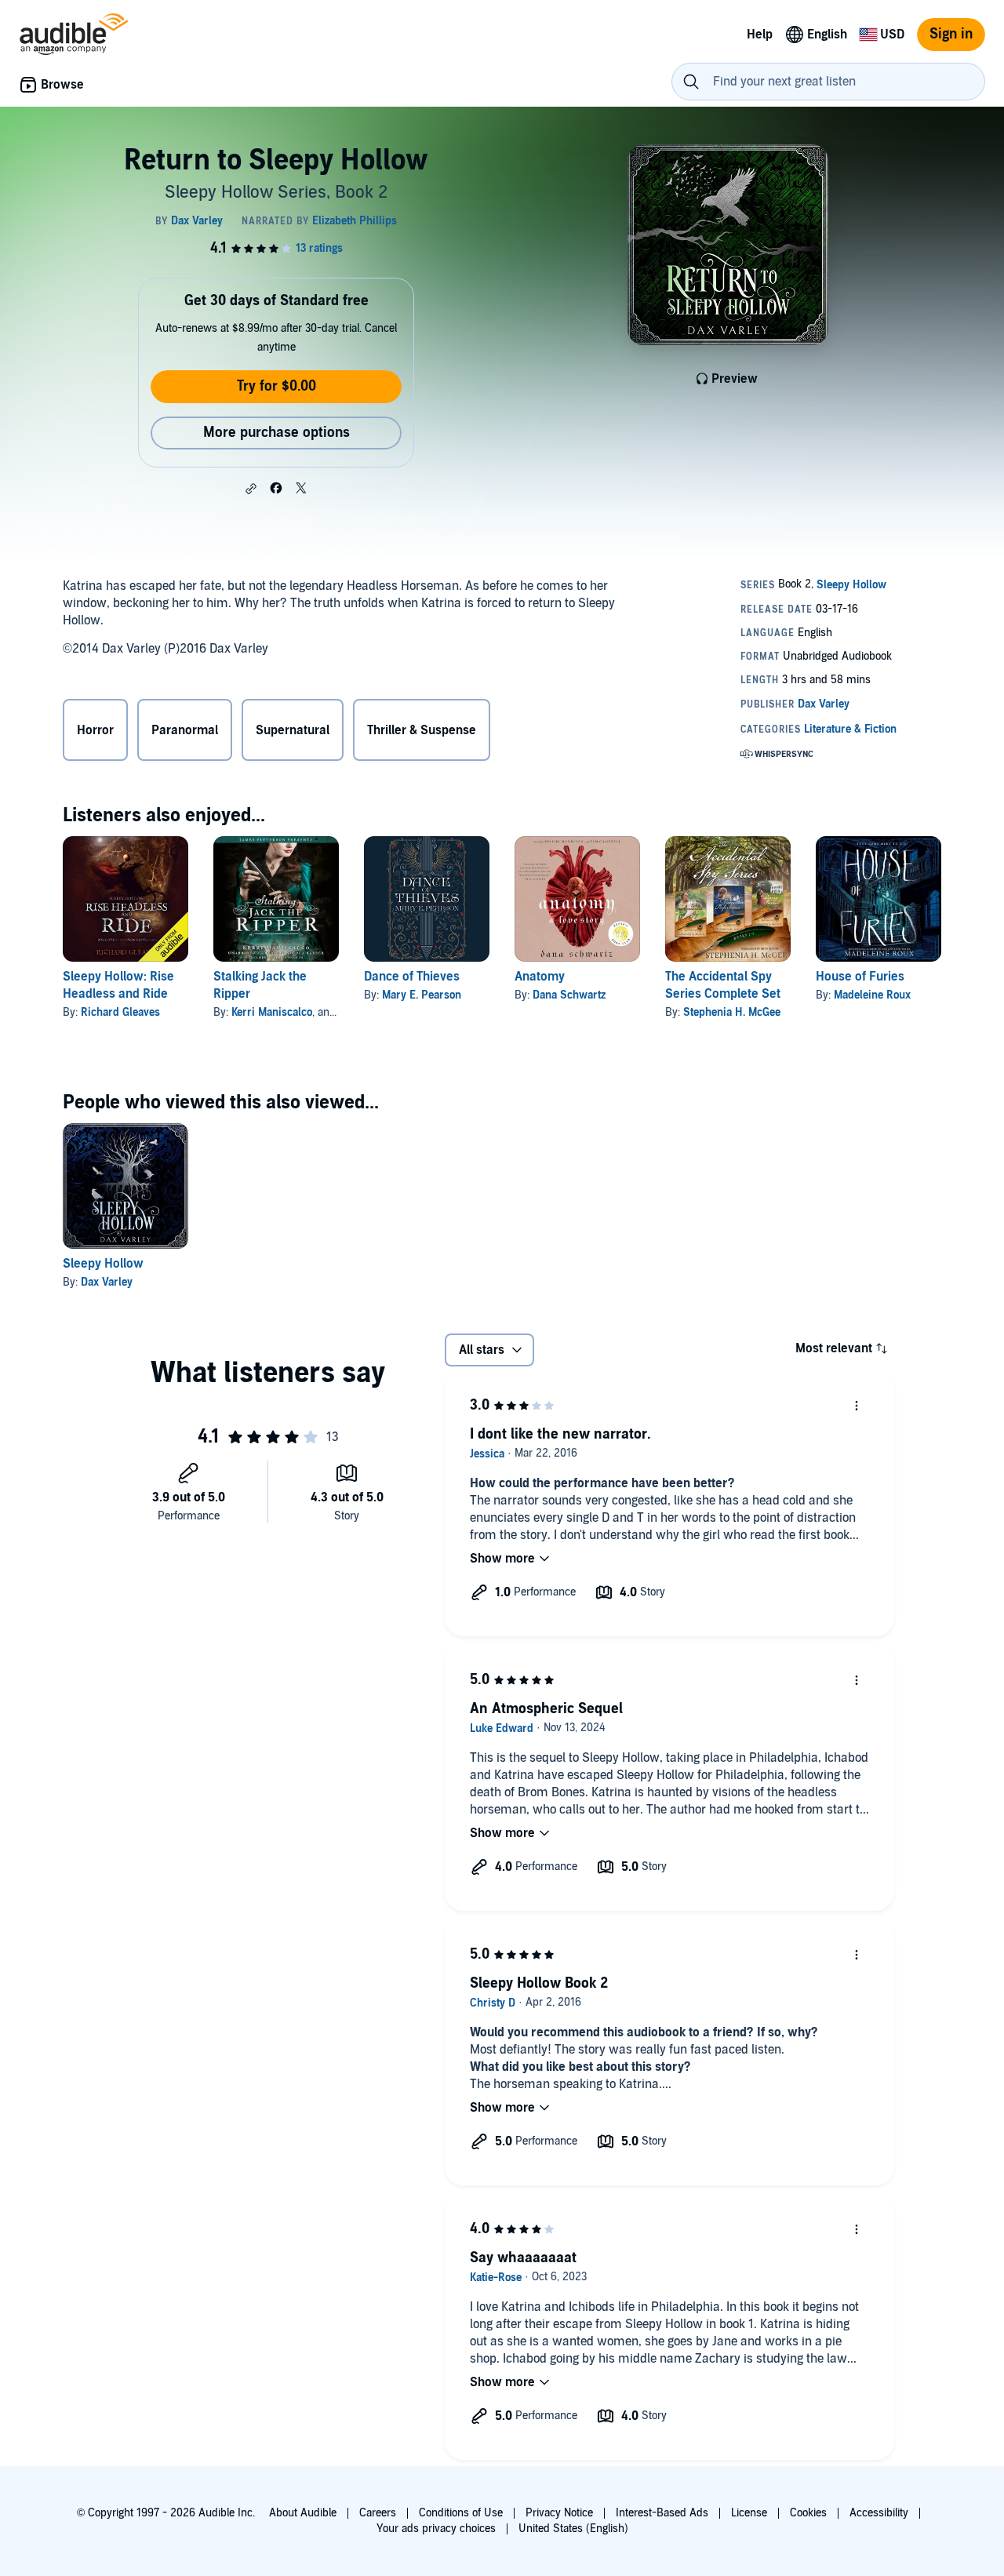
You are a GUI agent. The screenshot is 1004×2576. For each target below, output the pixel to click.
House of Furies (860, 977)
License (749, 2513)
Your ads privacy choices (436, 2529)
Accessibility (879, 2513)
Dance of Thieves (412, 977)
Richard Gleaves (120, 1012)
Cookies (808, 2513)
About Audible (303, 2513)
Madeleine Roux (872, 995)
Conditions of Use (461, 2513)
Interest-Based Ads (662, 2513)
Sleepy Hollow (103, 1264)
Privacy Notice (559, 2513)
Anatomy (540, 977)
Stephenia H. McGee (732, 1012)
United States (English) (573, 2529)
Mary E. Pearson (422, 995)
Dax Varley (107, 1282)
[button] (251, 489)
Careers (378, 2513)
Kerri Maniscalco (272, 1012)
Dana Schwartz (569, 995)
